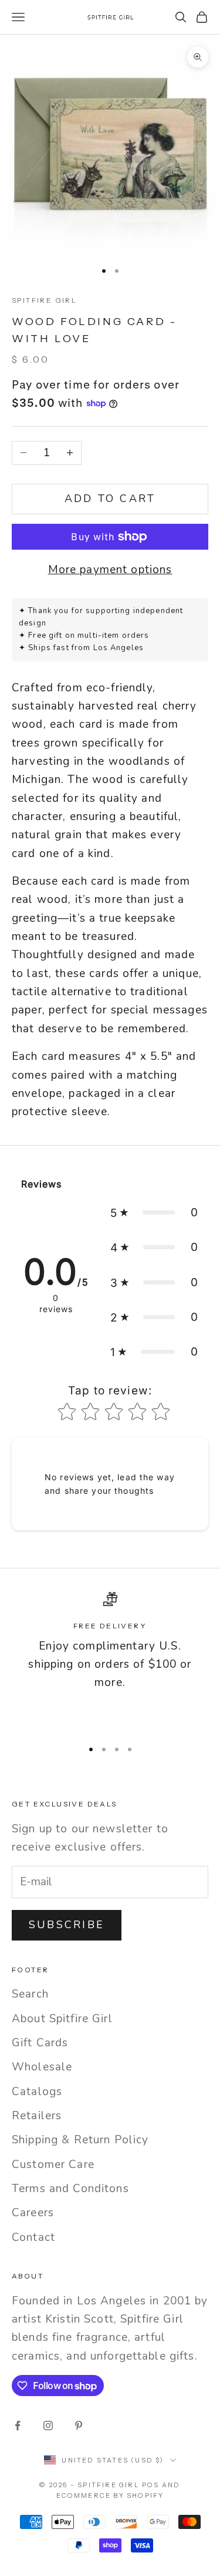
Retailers (37, 2116)
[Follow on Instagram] (48, 2426)
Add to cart (110, 499)
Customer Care (53, 2164)
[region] (110, 1660)
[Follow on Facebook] (18, 2426)
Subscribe (67, 1925)
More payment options (110, 570)
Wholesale (42, 2067)
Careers (33, 2213)
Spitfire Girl (44, 300)
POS (151, 2485)
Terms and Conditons (70, 2189)
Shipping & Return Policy (80, 2140)
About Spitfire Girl (62, 2019)
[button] (154, 1212)
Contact (33, 2237)
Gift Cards (40, 2043)
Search (30, 1994)
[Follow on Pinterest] (79, 2426)
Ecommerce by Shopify (110, 2495)
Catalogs (37, 2092)
